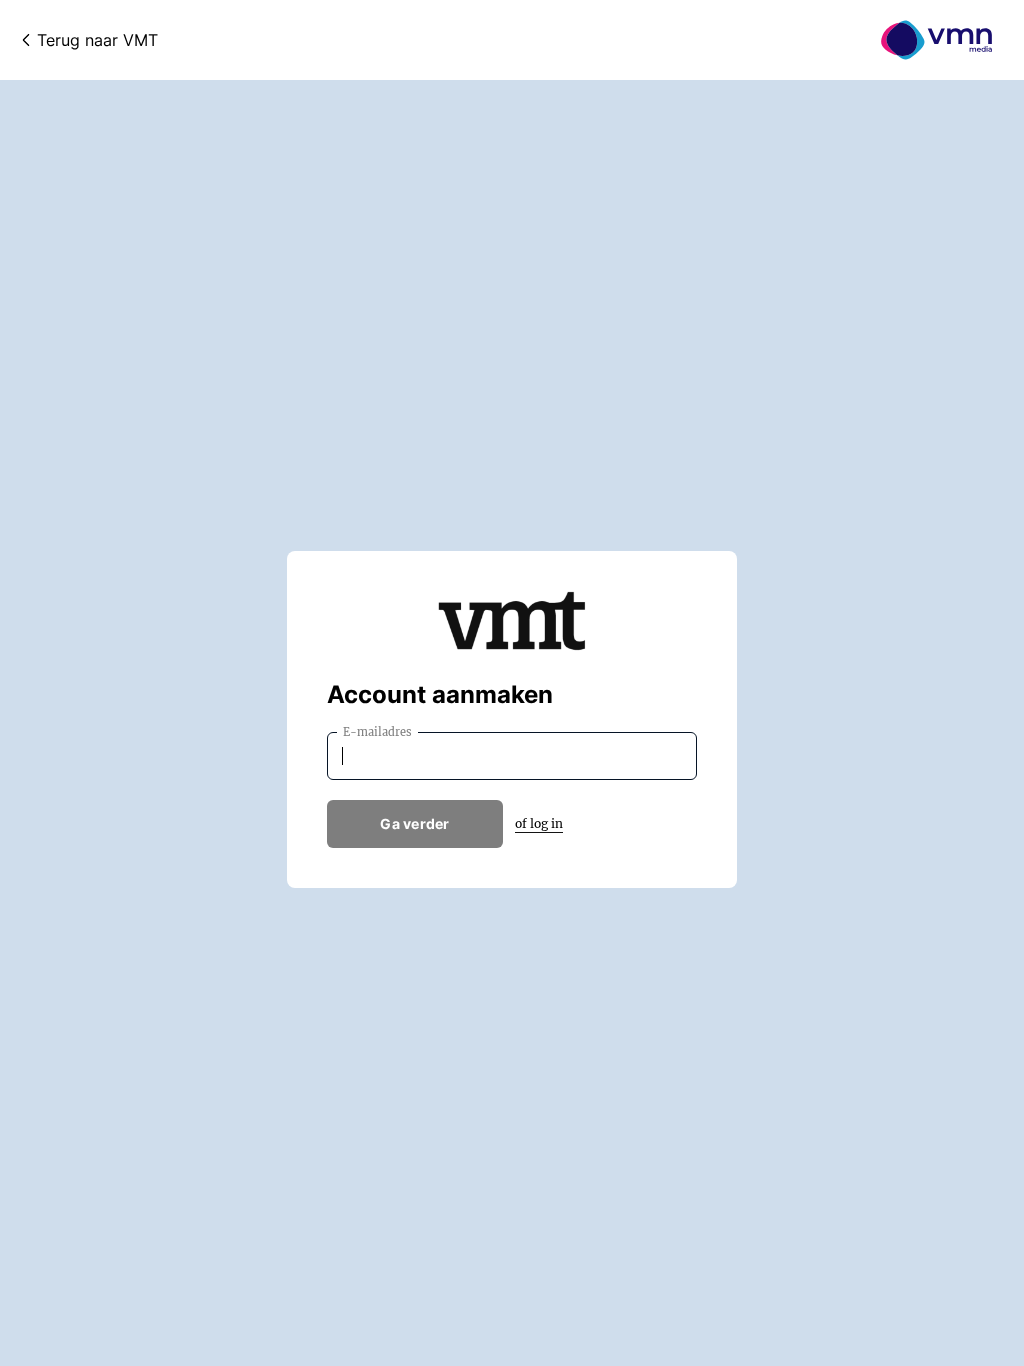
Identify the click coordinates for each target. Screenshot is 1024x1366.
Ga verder (415, 823)
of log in (539, 823)
